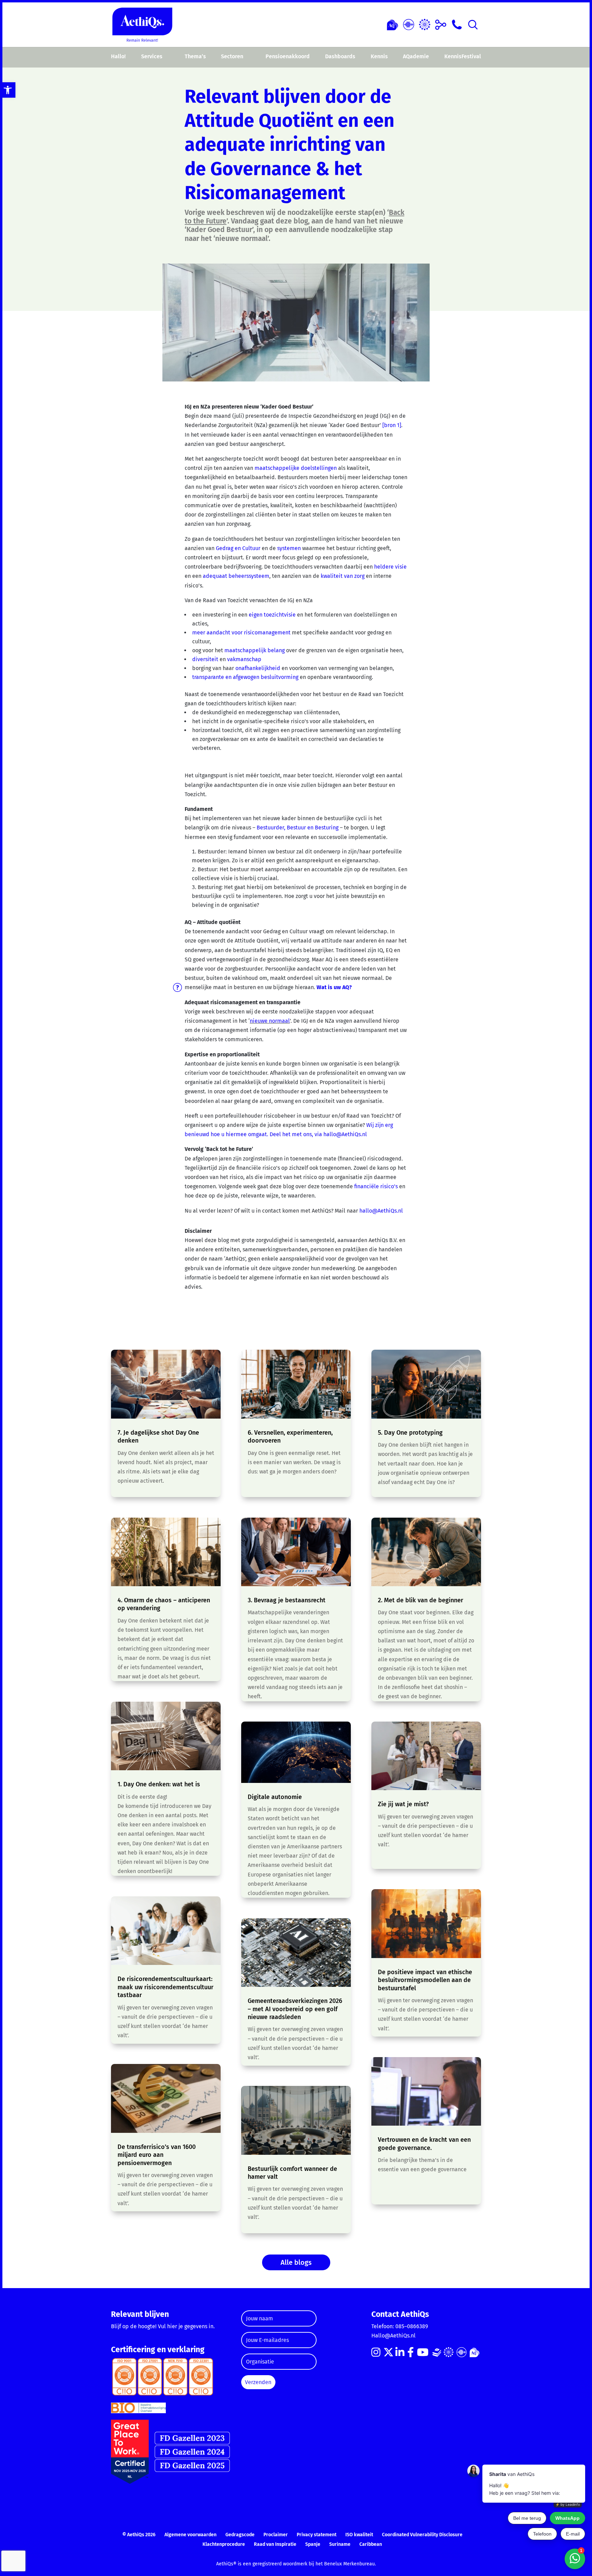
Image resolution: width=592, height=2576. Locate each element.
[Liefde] (392, 24)
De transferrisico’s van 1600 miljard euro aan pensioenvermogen (157, 2155)
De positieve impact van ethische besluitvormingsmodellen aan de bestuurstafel (425, 1980)
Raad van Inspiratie (275, 2544)
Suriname (340, 2544)
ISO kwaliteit (359, 2535)
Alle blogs (296, 2262)
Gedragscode (240, 2535)
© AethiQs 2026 (139, 2535)
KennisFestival (463, 56)
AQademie (416, 56)
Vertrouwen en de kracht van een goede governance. (424, 2144)
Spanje (313, 2544)
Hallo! (118, 56)
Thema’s (195, 56)
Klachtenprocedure (224, 2544)
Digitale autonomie (275, 1797)
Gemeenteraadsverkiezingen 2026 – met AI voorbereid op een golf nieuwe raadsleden (295, 2009)
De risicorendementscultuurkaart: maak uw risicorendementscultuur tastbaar (165, 1987)
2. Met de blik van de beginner (421, 1600)
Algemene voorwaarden (190, 2535)
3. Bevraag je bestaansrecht (287, 1600)
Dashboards (340, 56)
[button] (8, 90)
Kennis (379, 56)
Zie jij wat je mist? (403, 1804)
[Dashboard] (409, 24)
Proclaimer (276, 2535)
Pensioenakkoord (288, 56)
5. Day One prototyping (410, 1433)
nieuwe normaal (270, 1021)
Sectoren (232, 56)
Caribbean (371, 2544)
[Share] (441, 24)
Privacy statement (317, 2535)
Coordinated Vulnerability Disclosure (422, 2535)
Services (152, 56)
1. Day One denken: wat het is (159, 1784)
